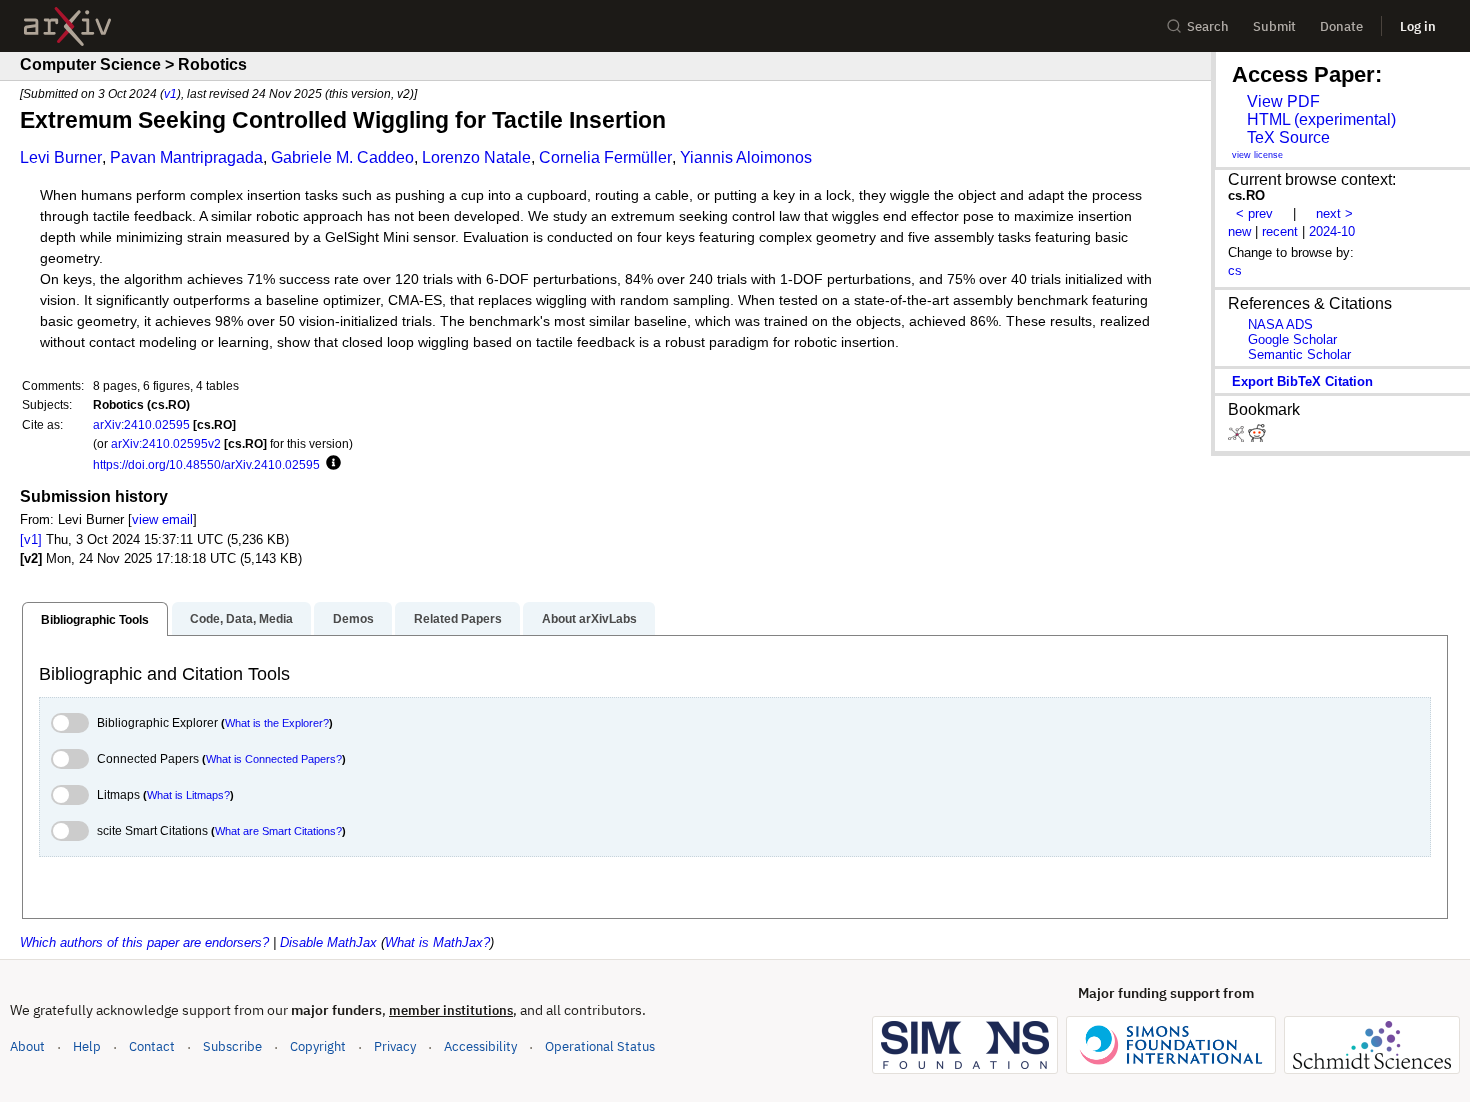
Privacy (395, 1046)
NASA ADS (1280, 324)
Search (1208, 26)
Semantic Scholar (1299, 354)
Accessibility (480, 1046)
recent (1280, 231)
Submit (1274, 26)
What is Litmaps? (188, 795)
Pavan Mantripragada (186, 157)
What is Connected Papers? (274, 759)
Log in (1418, 26)
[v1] (31, 539)
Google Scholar (1292, 339)
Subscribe (232, 1046)
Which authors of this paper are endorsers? (144, 942)
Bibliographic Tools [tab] (95, 620)
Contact (152, 1046)
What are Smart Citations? (278, 831)
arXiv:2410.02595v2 (166, 443)
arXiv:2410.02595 (141, 424)
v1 (170, 93)
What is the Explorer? (277, 723)
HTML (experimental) (1321, 119)
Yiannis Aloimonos (746, 157)
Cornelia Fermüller (605, 157)
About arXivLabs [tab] (589, 619)
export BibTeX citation (1302, 381)
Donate (1341, 26)
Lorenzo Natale (476, 157)
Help (87, 1046)
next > (1334, 213)
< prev (1254, 213)
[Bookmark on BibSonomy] (1238, 437)
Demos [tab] (353, 619)
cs (1235, 270)
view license (1257, 155)
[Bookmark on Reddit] (1257, 437)
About (27, 1046)
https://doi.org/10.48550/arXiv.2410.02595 (206, 464)
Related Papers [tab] (458, 619)
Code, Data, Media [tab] (241, 619)
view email (162, 519)
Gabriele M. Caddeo (342, 157)
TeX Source (1288, 137)
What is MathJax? (437, 942)
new (1239, 231)
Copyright (318, 1046)
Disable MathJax (328, 942)
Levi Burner (61, 157)
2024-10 (1332, 231)
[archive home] (67, 26)
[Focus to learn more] (330, 464)
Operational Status (600, 1046)
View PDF (1283, 101)
